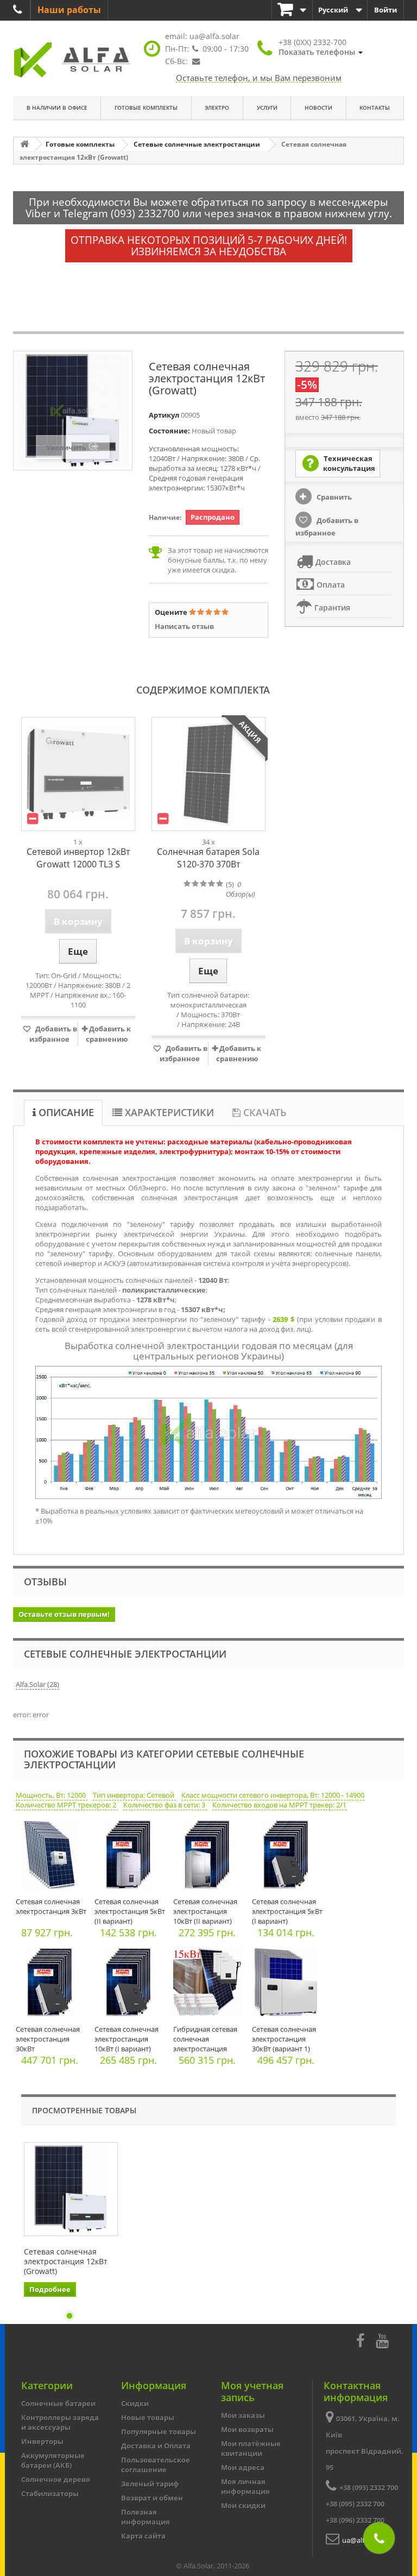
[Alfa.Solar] (73, 60)
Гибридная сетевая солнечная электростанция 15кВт (205, 2044)
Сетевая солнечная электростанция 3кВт (51, 1906)
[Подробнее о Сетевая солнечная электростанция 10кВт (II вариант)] (210, 1857)
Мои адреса (243, 2467)
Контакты (375, 108)
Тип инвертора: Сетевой (134, 1795)
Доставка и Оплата (156, 2446)
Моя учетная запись (252, 2391)
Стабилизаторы (50, 2493)
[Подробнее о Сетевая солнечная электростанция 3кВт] (52, 1857)
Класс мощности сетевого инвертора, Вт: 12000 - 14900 (273, 1795)
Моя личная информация (245, 2486)
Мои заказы (243, 2415)
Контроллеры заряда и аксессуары (60, 2422)
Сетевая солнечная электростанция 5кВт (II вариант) (130, 1911)
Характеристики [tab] (168, 1112)
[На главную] (24, 144)
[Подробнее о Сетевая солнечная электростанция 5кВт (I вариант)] (289, 1857)
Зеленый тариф (150, 2484)
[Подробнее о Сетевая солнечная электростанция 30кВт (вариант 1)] (289, 1985)
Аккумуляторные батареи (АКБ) (53, 2460)
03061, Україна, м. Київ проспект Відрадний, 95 (365, 2443)
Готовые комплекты (146, 108)
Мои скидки (243, 2505)
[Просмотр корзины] (292, 10)
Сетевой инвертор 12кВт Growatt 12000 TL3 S (78, 858)
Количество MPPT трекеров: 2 (67, 1805)
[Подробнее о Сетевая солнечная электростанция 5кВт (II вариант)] (131, 1857)
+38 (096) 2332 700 (355, 2520)
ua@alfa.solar (214, 36)
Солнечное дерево (56, 2479)
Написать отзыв (184, 626)
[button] (321, 47)
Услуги (267, 108)
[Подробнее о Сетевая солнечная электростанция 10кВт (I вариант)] (131, 1985)
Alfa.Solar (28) (37, 1684)
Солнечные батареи (58, 2403)
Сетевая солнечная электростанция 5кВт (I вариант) (287, 1911)
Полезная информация (146, 2517)
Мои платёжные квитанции (251, 2448)
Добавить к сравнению (108, 1034)
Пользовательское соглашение (156, 2465)
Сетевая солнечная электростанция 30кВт (48, 2039)
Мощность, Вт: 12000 (52, 1795)
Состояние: (169, 431)
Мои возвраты (247, 2429)
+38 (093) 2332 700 (369, 2487)
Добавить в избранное (53, 1034)
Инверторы (42, 2441)
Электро (217, 108)
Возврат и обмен (152, 2498)
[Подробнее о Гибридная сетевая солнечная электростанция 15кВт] (210, 1985)
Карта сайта (143, 2536)
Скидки (135, 2403)
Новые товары (148, 2417)
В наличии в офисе (57, 108)
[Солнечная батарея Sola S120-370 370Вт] (208, 774)
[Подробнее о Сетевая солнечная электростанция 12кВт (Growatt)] (71, 2189)
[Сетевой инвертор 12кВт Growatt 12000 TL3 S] (78, 774)
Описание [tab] (65, 1112)
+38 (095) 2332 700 (355, 2504)
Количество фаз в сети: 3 (165, 1805)
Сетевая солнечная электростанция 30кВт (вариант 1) (284, 2039)
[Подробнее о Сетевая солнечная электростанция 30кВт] (52, 1985)
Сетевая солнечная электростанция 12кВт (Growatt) (66, 2262)
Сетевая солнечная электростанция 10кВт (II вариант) (205, 1911)
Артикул (164, 415)
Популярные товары (159, 2432)
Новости (318, 108)
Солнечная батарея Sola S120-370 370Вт (208, 858)
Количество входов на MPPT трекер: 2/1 (279, 1805)
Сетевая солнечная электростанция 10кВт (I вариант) (127, 2039)
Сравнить (333, 497)
